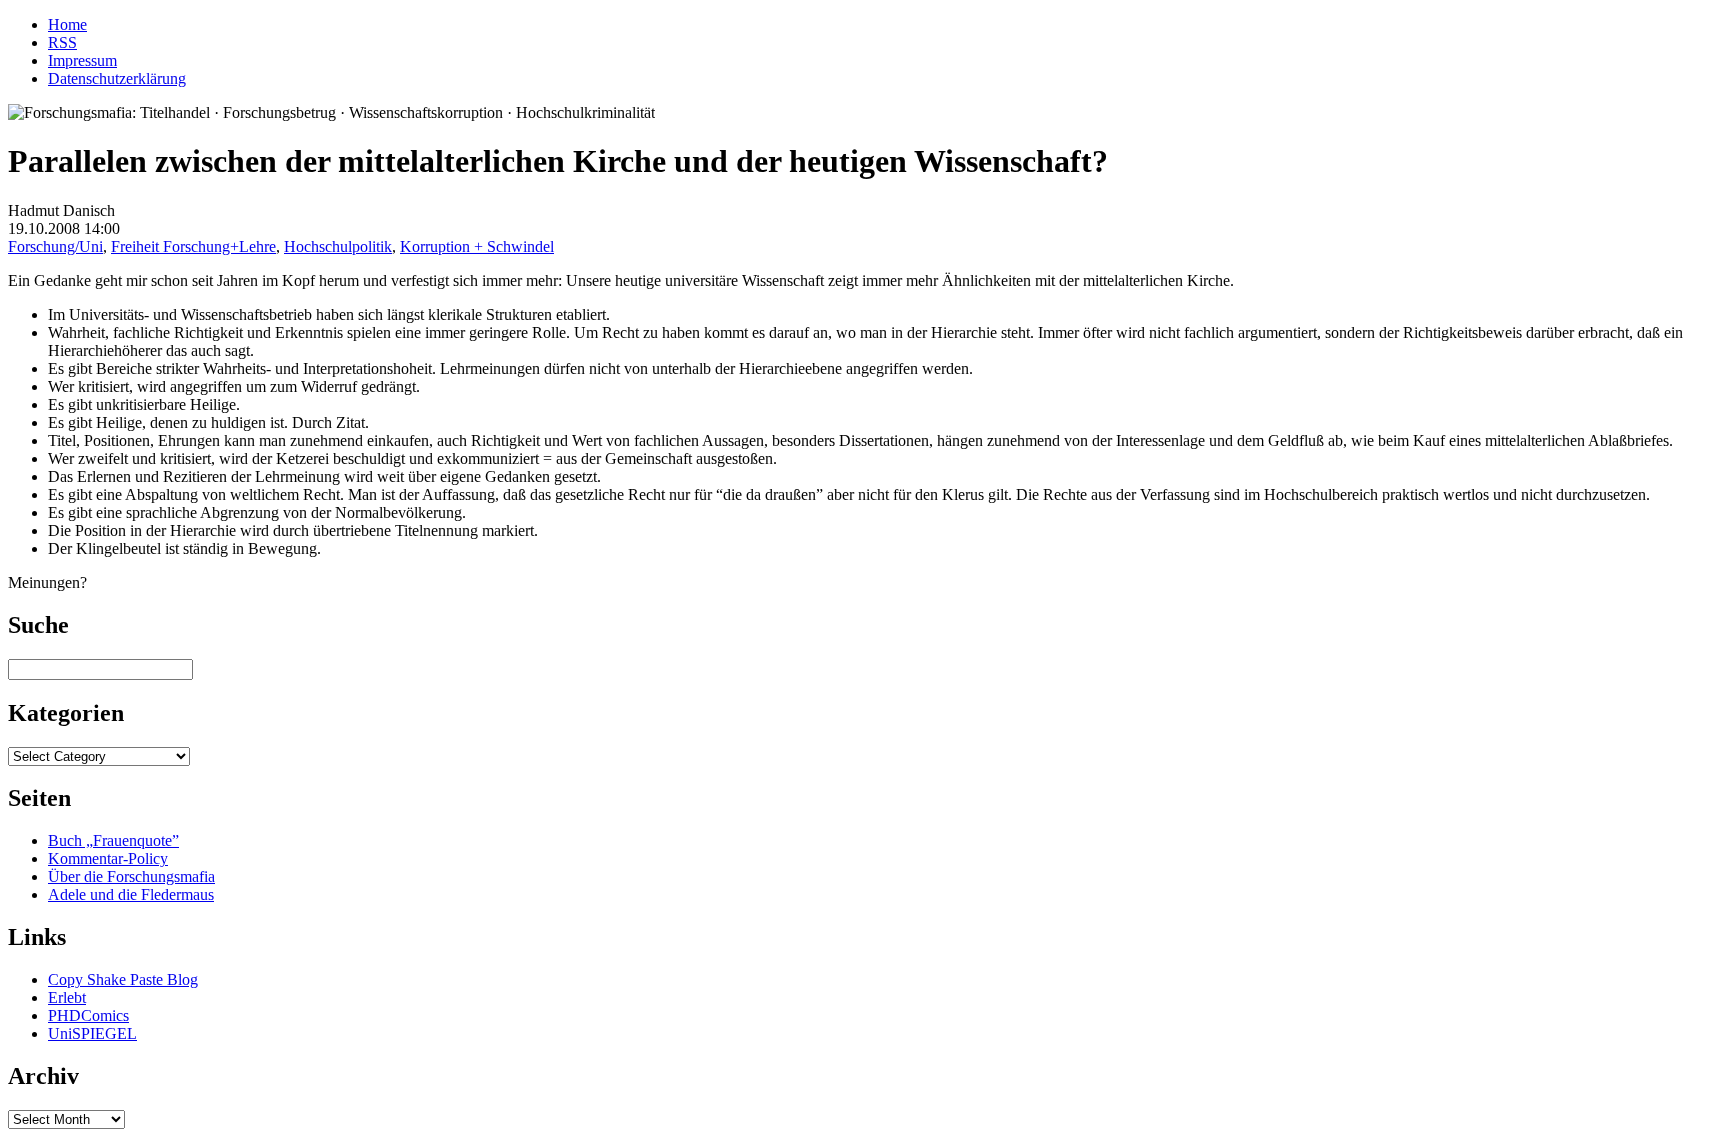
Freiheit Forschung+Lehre (193, 246)
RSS (62, 42)
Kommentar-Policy (108, 858)
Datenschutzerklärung (117, 78)
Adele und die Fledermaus (131, 894)
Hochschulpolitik (338, 246)
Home (67, 24)
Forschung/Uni (55, 246)
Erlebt (67, 997)
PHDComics (88, 1015)
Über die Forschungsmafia (131, 876)
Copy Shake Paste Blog (123, 979)
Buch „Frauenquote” (113, 840)
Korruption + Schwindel (477, 246)
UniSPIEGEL (92, 1033)
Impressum (82, 60)
